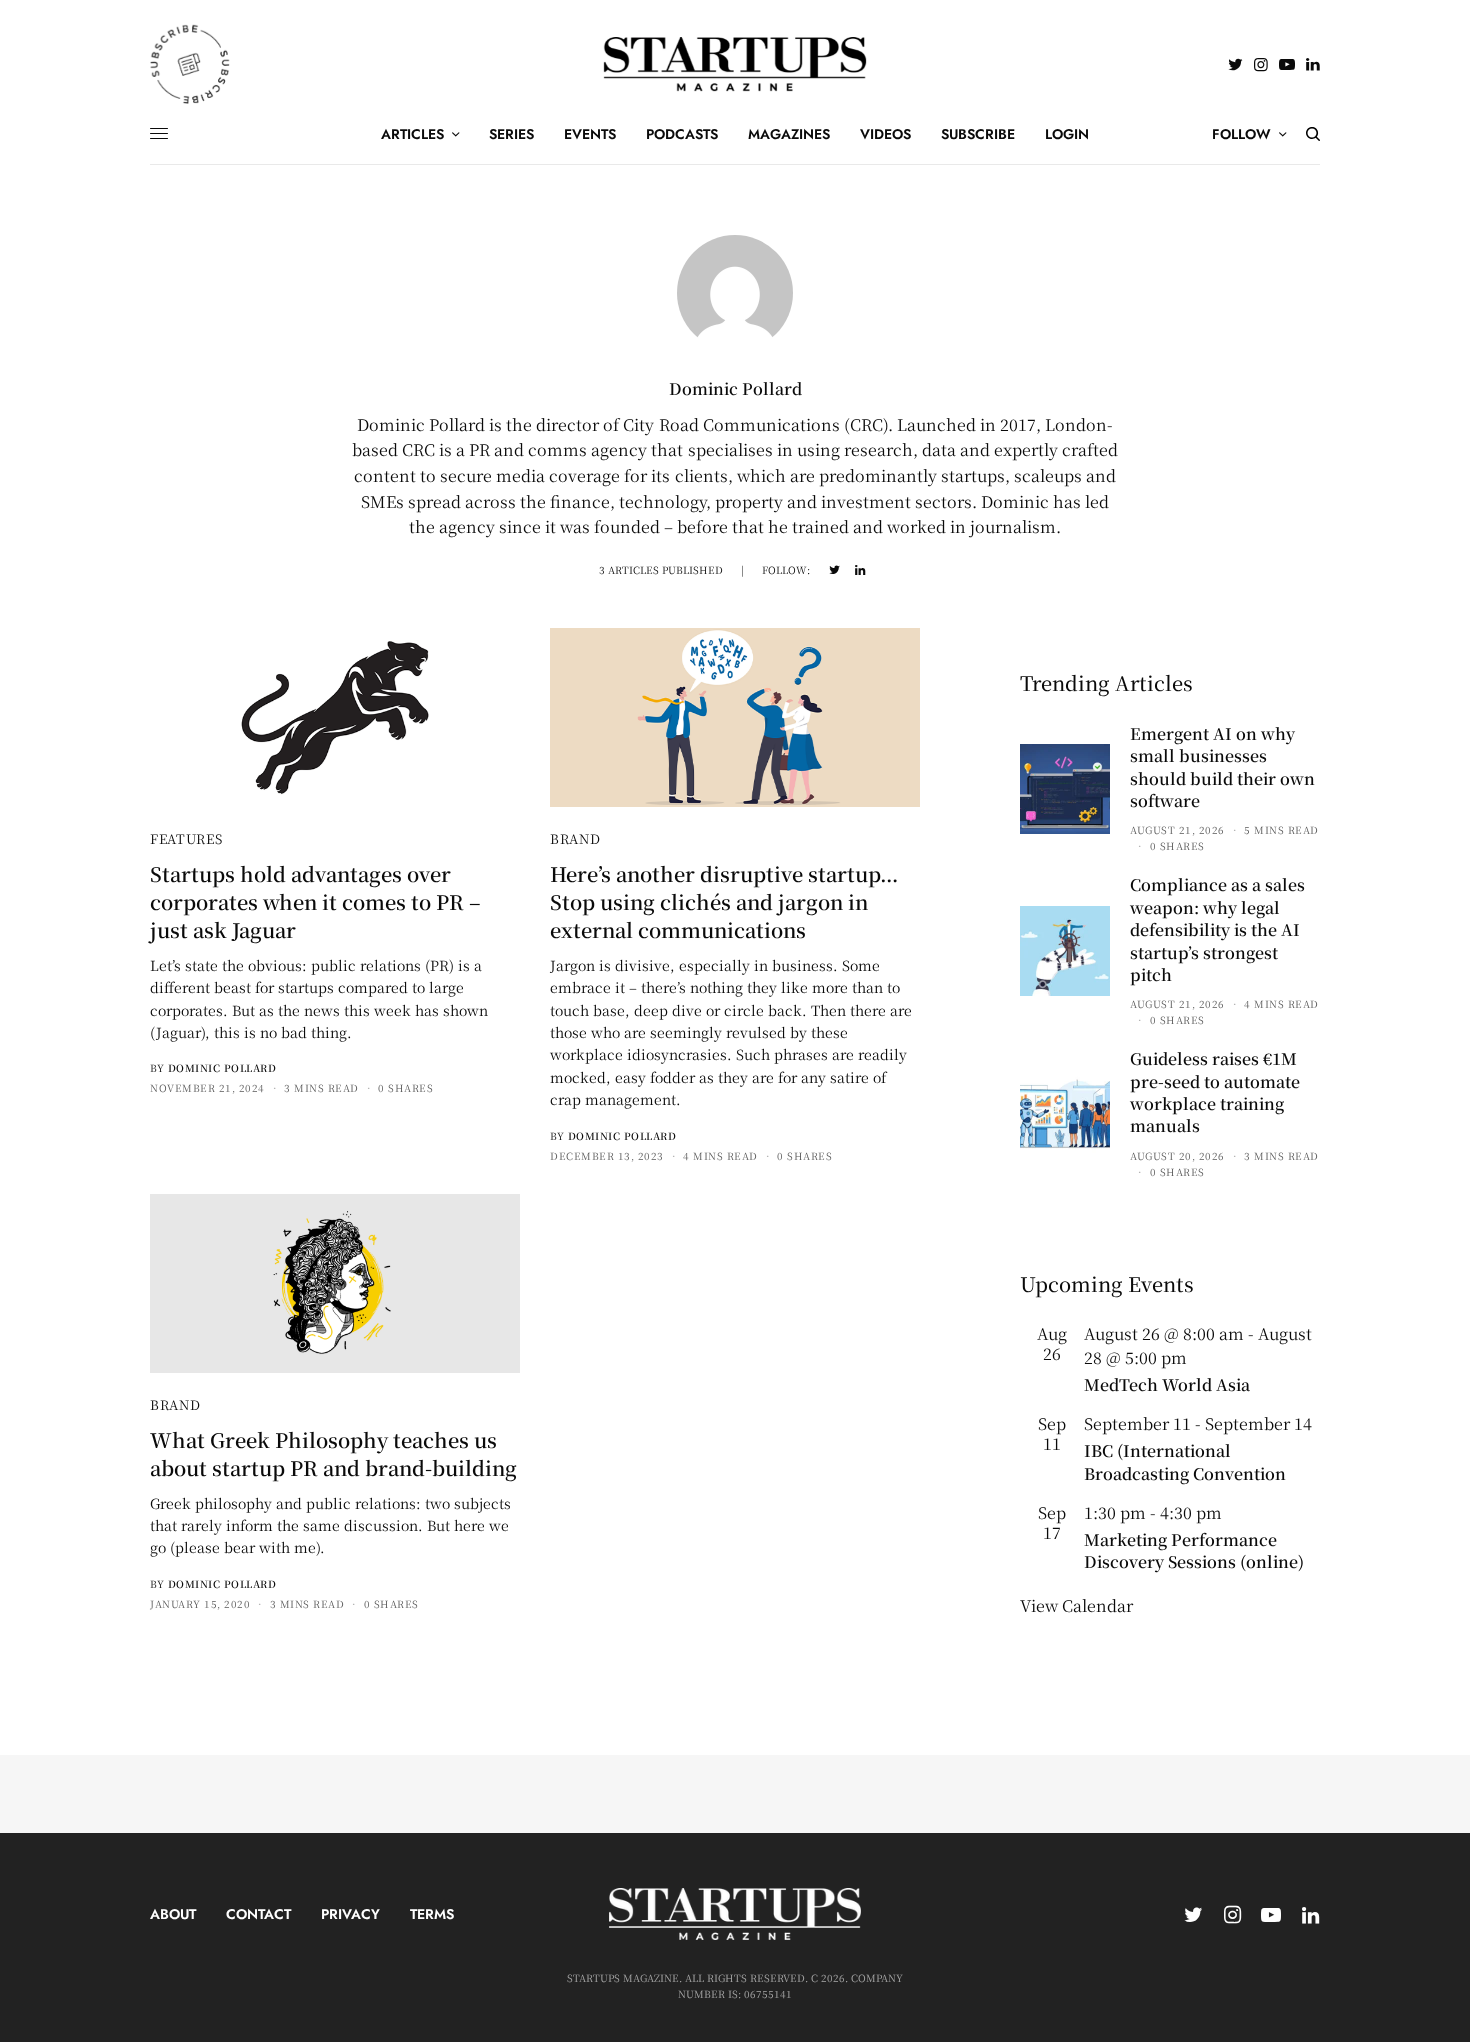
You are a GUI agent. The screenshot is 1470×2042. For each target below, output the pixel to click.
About (173, 1914)
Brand (575, 838)
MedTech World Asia (1167, 1384)
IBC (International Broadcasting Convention (1185, 1461)
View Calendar (1076, 1605)
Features (186, 838)
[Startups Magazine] (735, 64)
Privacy (350, 1914)
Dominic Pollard (222, 1067)
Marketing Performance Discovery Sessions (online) (1194, 1550)
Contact (258, 1914)
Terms (432, 1914)
